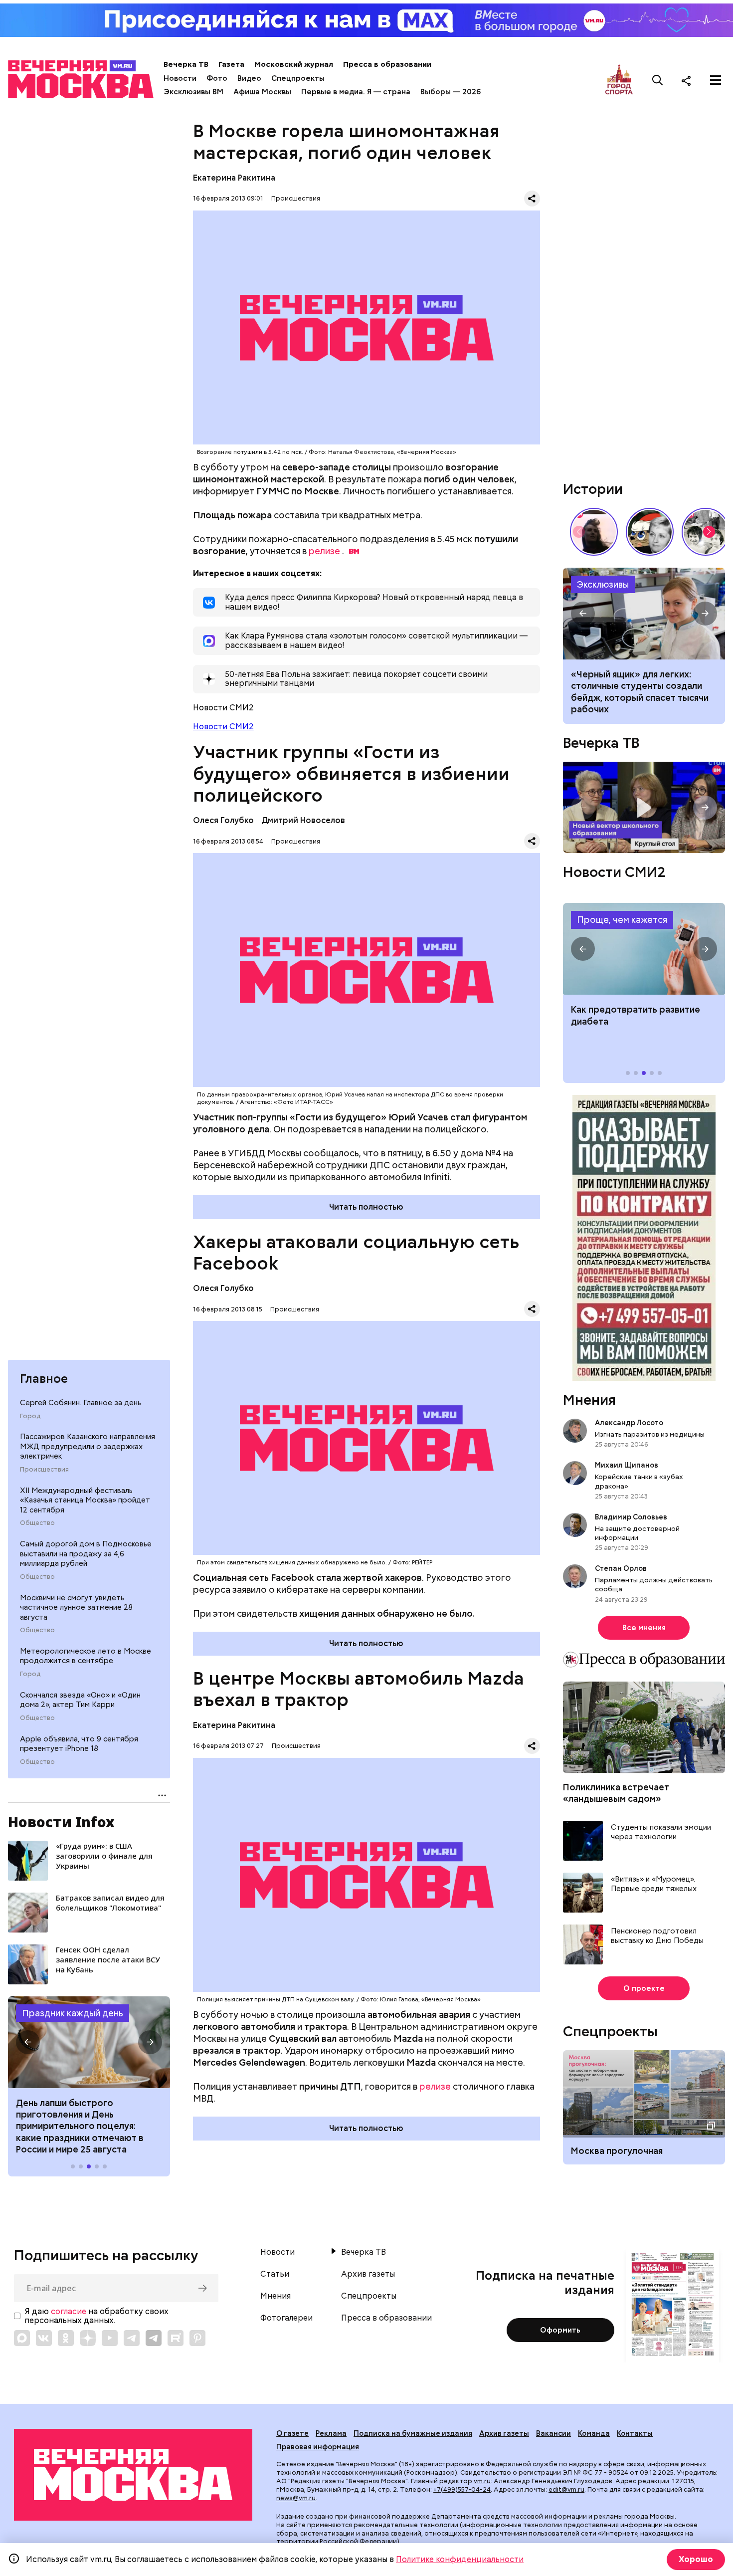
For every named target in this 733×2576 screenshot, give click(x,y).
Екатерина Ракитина (234, 178)
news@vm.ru (296, 2498)
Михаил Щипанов (627, 1465)
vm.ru (482, 2481)
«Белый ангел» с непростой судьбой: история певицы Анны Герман (594, 532)
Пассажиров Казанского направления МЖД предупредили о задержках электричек (88, 1446)
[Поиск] (658, 80)
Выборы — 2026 (451, 92)
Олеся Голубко (223, 820)
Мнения (589, 1400)
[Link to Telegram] (132, 2338)
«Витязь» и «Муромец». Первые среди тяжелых (654, 1884)
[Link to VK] (44, 2338)
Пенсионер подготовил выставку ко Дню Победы (657, 1936)
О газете (292, 2433)
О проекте (644, 1988)
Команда (594, 2433)
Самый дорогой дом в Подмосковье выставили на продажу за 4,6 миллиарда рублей (86, 1554)
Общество (37, 1523)
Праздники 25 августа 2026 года (89, 2042)
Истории (593, 489)
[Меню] (716, 80)
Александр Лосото (629, 1423)
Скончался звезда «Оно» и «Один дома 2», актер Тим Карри (80, 1700)
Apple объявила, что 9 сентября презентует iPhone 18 (79, 1744)
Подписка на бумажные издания (413, 2433)
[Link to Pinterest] (197, 2338)
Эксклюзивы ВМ (193, 92)
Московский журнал (294, 64)
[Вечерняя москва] (133, 2475)
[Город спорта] (619, 80)
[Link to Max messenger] (22, 2338)
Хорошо (696, 2559)
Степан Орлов (621, 1568)
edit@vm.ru (566, 2489)
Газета (231, 64)
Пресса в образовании (387, 64)
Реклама (331, 2433)
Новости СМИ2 (223, 727)
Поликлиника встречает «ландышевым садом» (616, 1793)
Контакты (635, 2433)
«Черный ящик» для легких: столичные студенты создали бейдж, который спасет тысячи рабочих (644, 614)
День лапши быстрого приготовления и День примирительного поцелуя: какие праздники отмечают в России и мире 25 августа (80, 2126)
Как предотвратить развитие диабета (644, 949)
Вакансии (553, 2433)
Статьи (275, 2274)
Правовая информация (318, 2447)
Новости (180, 78)
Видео (249, 78)
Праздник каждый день (73, 2013)
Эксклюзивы (603, 584)
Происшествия (44, 1470)
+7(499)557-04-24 (462, 2489)
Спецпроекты (298, 78)
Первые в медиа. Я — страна (356, 92)
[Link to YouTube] (110, 2338)
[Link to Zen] (88, 2338)
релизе (324, 551)
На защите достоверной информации (637, 1533)
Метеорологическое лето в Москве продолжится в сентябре (86, 1656)
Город (30, 1416)
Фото (217, 78)
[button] (28, 2042)
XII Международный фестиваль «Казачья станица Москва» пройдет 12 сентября (85, 1500)
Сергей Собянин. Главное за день (81, 1403)
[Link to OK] (66, 2338)
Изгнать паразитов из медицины (650, 1434)
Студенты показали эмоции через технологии (661, 1832)
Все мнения (644, 1628)
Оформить (560, 2330)
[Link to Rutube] (176, 2338)
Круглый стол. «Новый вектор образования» (644, 807)
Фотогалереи (286, 2318)
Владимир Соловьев (631, 1517)
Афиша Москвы (262, 92)
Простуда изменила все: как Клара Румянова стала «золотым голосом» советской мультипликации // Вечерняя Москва (650, 532)
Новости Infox (61, 1822)
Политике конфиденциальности (460, 2559)
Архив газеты (368, 2274)
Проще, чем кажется (622, 920)
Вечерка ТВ (186, 64)
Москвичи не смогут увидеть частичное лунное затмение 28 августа (76, 1608)
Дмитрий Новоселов (303, 820)
